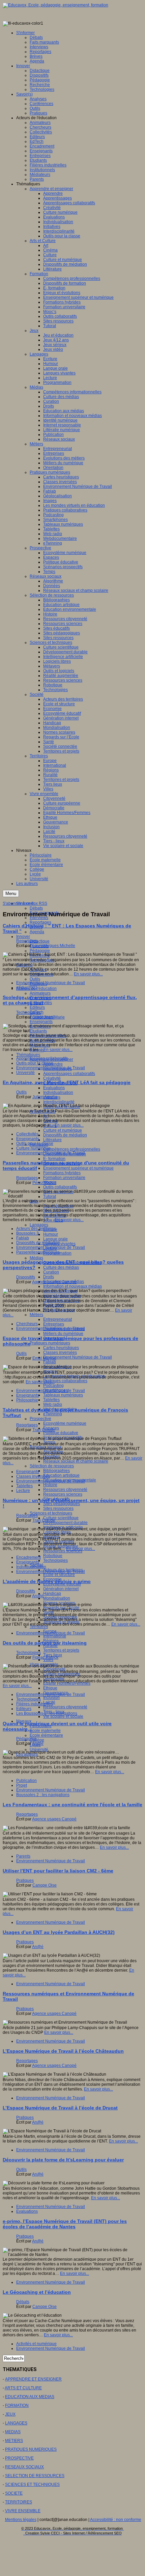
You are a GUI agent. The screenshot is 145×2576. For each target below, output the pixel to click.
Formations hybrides (62, 1173)
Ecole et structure (59, 1575)
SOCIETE (14, 2493)
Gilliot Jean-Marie (49, 1017)
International (55, 1636)
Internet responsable (62, 1296)
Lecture (23, 1491)
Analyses (38, 970)
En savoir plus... (88, 974)
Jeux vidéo (53, 1220)
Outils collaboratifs (60, 1187)
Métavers (52, 1537)
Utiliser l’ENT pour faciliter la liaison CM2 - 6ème (58, 1871)
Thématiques (28, 1055)
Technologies (42, 960)
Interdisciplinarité (59, 1102)
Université (25, 1073)
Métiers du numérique (63, 1334)
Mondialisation (57, 1598)
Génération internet (61, 1589)
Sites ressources (58, 1508)
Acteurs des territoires (36, 1229)
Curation (51, 1272)
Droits (49, 1277)
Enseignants (41, 1022)
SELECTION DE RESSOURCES (35, 2476)
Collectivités (27, 1134)
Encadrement (28, 1557)
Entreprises (54, 1324)
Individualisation (58, 1093)
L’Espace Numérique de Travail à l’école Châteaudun (63, 2051)
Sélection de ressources (52, 1466)
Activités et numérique (36, 2344)
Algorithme (53, 1452)
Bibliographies (56, 1471)
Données (52, 1456)
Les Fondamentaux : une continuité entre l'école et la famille (72, 1805)
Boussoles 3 (27, 1233)
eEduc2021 (27, 988)
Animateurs (40, 993)
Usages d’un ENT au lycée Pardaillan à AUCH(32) (59, 1932)
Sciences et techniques (51, 1513)
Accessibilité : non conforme (116, 2520)
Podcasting (53, 1386)
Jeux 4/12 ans (56, 1211)
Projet (22, 1785)
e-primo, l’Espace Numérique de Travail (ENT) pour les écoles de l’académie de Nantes (65, 2224)
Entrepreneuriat (57, 1319)
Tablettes (51, 1400)
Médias (36, 1258)
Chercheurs (27, 1324)
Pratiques (25, 1881)
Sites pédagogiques (62, 1504)
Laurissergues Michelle (54, 946)
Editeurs (37, 1007)
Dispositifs (26, 1277)
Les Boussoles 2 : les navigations (47, 1713)
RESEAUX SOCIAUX (24, 2467)
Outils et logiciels (59, 1542)
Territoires (39, 1627)
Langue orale (55, 1239)
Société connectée (60, 1617)
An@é (38, 1596)
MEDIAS (13, 2432)
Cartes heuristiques (61, 1348)
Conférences (41, 974)
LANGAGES (16, 2423)
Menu (11, 893)
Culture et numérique (63, 1130)
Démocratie (54, 1679)
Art (46, 1116)
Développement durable (65, 1523)
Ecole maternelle (45, 1731)
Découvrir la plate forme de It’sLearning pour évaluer (63, 2160)
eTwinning (53, 1414)
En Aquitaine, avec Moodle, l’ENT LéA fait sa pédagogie (67, 1082)
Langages (39, 1225)
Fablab (50, 1362)
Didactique (40, 941)
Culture (50, 1126)
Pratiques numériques (50, 1343)
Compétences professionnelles (72, 1149)
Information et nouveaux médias (72, 1286)
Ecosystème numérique (65, 1423)
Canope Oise (45, 1885)
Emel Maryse (44, 1358)
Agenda (37, 932)
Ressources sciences (63, 1494)
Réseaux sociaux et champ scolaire (76, 1461)
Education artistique (61, 1475)
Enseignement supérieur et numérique (78, 1168)
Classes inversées (60, 1352)
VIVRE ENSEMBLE (23, 2511)
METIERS (14, 2441)
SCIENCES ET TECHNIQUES (32, 2485)
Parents (37, 1050)
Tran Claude (44, 1430)
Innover (23, 937)
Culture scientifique (61, 1518)
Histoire (50, 1485)
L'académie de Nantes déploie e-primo (47, 1581)
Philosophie (27, 1400)
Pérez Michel (44, 1183)
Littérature (52, 1140)
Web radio (53, 1404)
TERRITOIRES (19, 2502)
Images (50, 1371)
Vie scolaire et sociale (63, 1716)
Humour (51, 1234)
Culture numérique (33, 1148)
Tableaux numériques (63, 1395)
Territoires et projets (61, 1622)
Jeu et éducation (58, 1206)
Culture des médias (61, 1267)
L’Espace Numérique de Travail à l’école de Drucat (60, 2108)
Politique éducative (61, 1433)
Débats (36, 908)
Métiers (36, 1315)
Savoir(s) (24, 965)
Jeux (34, 1201)
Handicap (52, 1594)
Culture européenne (62, 1674)
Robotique (53, 1556)
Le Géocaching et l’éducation (37, 2292)
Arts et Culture (43, 1111)
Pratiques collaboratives (65, 1381)
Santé (49, 1612)
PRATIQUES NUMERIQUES (31, 2449)
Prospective (40, 1419)
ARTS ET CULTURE (23, 2388)
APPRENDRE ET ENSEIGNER (33, 2379)
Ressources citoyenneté (65, 1490)
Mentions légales (21, 2520)
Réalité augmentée (61, 1546)
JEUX (10, 2414)
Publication (53, 1305)
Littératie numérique (62, 1300)
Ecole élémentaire (46, 1735)
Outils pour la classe (35, 1063)
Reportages (40, 922)
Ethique (50, 1688)
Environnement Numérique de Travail (78, 1357)
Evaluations (54, 1088)
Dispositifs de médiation (65, 1135)
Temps (49, 1442)
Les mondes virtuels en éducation (74, 1376)
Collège (37, 1740)
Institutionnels (42, 1041)
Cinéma (50, 1121)
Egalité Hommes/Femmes (67, 1683)
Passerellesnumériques (38, 1252)
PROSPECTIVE (19, 2458)
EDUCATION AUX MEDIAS (30, 2397)
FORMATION (17, 2406)
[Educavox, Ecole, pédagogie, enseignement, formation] (55, 5)
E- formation (54, 1159)
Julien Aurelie (45, 1097)
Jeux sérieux (55, 1215)
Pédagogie (40, 951)
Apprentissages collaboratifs (69, 1074)
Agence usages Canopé (54, 1282)
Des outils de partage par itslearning (45, 1643)
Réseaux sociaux (59, 1310)
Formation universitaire (64, 1178)
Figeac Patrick (45, 1657)
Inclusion (51, 1698)
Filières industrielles (48, 1036)
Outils (35, 979)
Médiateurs (40, 1045)
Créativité (52, 1078)
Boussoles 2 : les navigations (43, 1795)
